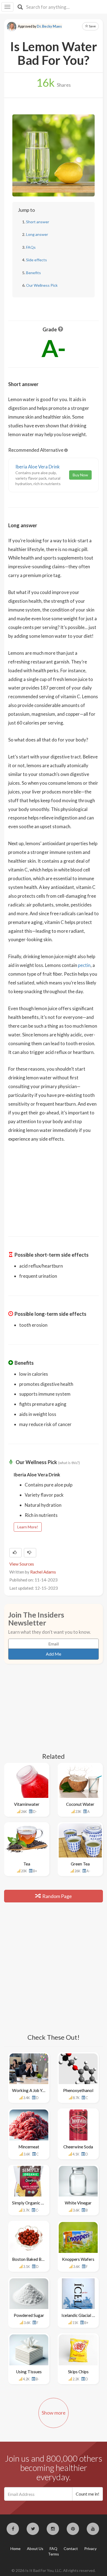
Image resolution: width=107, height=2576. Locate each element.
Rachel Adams (43, 1572)
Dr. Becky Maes (49, 26)
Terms (54, 2554)
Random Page (57, 1896)
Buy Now (80, 475)
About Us (35, 2549)
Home (16, 2549)
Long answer (37, 234)
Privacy (90, 2549)
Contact (71, 2549)
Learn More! (28, 1527)
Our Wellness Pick (42, 285)
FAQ (54, 2549)
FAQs (31, 247)
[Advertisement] (54, 1186)
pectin (84, 965)
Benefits (33, 273)
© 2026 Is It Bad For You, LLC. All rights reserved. (54, 2570)
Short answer (38, 222)
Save (92, 26)
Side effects (36, 260)
